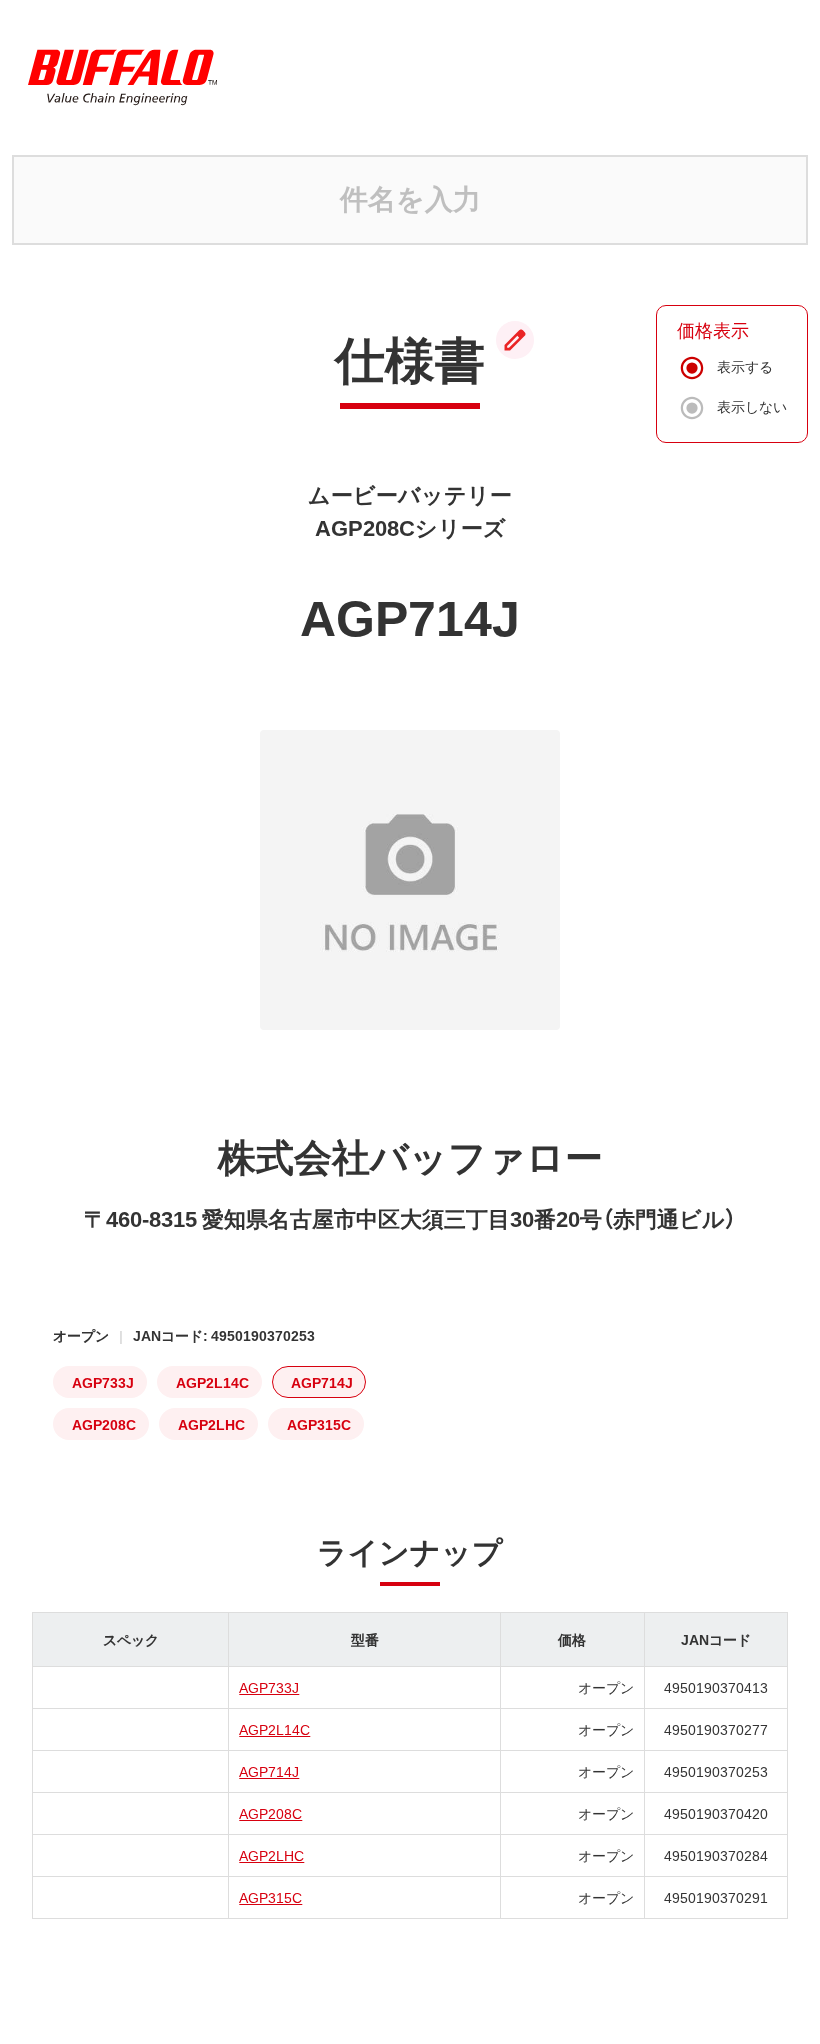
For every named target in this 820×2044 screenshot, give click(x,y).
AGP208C (270, 1813)
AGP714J (269, 1771)
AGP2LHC (271, 1855)
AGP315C (270, 1897)
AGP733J (269, 1687)
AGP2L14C (274, 1729)
